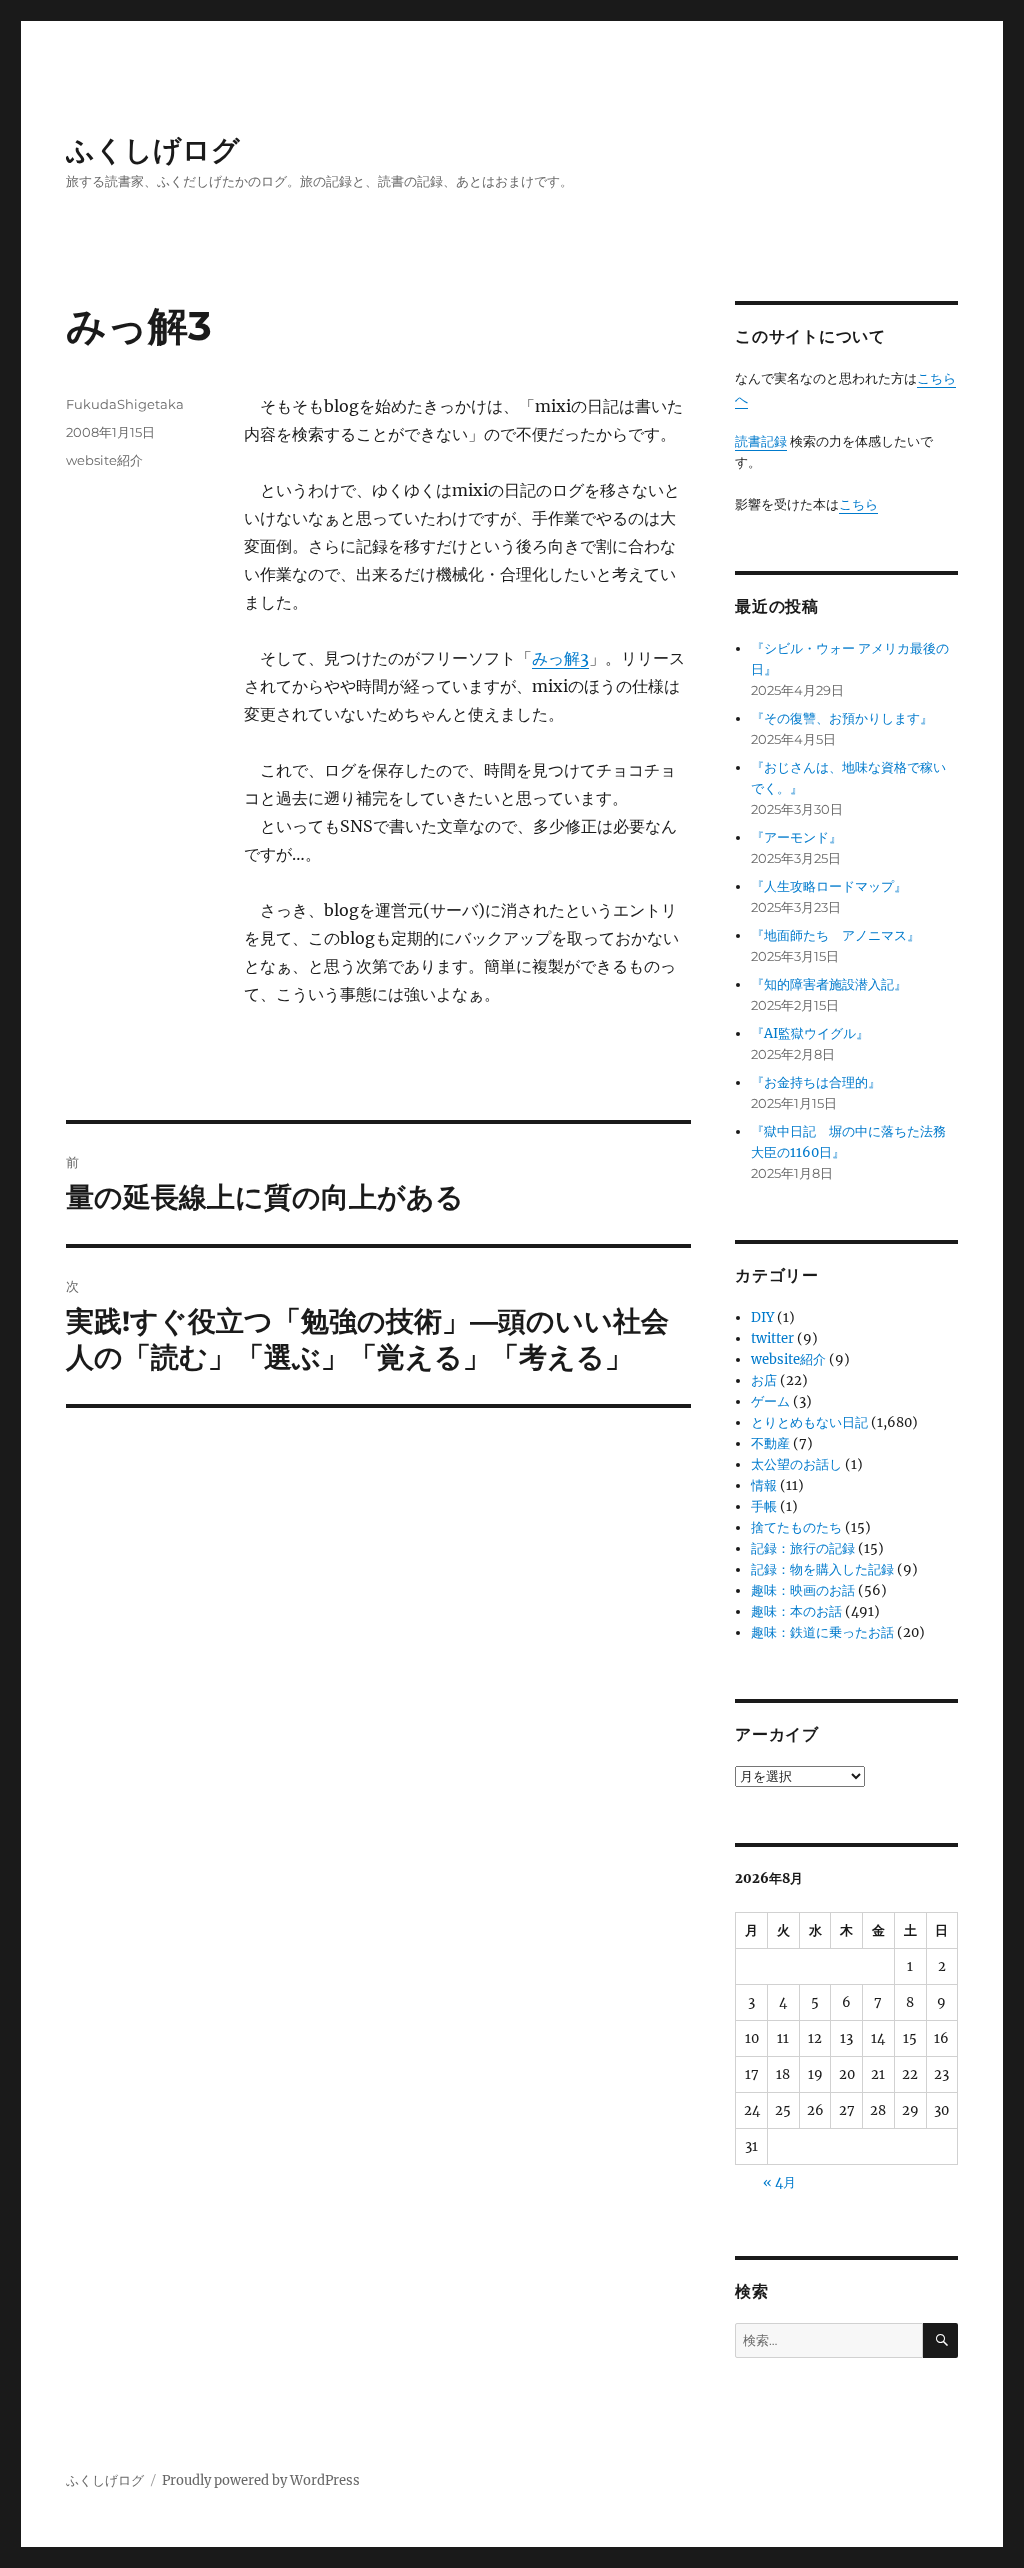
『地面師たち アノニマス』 (835, 935)
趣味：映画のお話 (803, 1590)
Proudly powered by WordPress (261, 2480)
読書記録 (761, 441)
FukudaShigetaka (125, 404)
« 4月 (779, 2182)
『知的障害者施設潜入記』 (829, 984)
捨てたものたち (796, 1527)
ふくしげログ (153, 150)
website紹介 (104, 460)
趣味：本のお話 (796, 1611)
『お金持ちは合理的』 (816, 1082)
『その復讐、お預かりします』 (842, 718)
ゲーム (770, 1401)
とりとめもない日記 (809, 1422)
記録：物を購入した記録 (822, 1569)
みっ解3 (560, 658)
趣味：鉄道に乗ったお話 (822, 1632)
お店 (764, 1380)
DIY (762, 1317)
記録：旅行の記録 (803, 1548)
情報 (764, 1485)
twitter (772, 1338)
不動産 (770, 1443)
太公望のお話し (796, 1464)
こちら (858, 504)
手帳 (764, 1506)
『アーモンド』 (796, 837)
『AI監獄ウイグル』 (810, 1033)
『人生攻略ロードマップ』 (829, 886)
